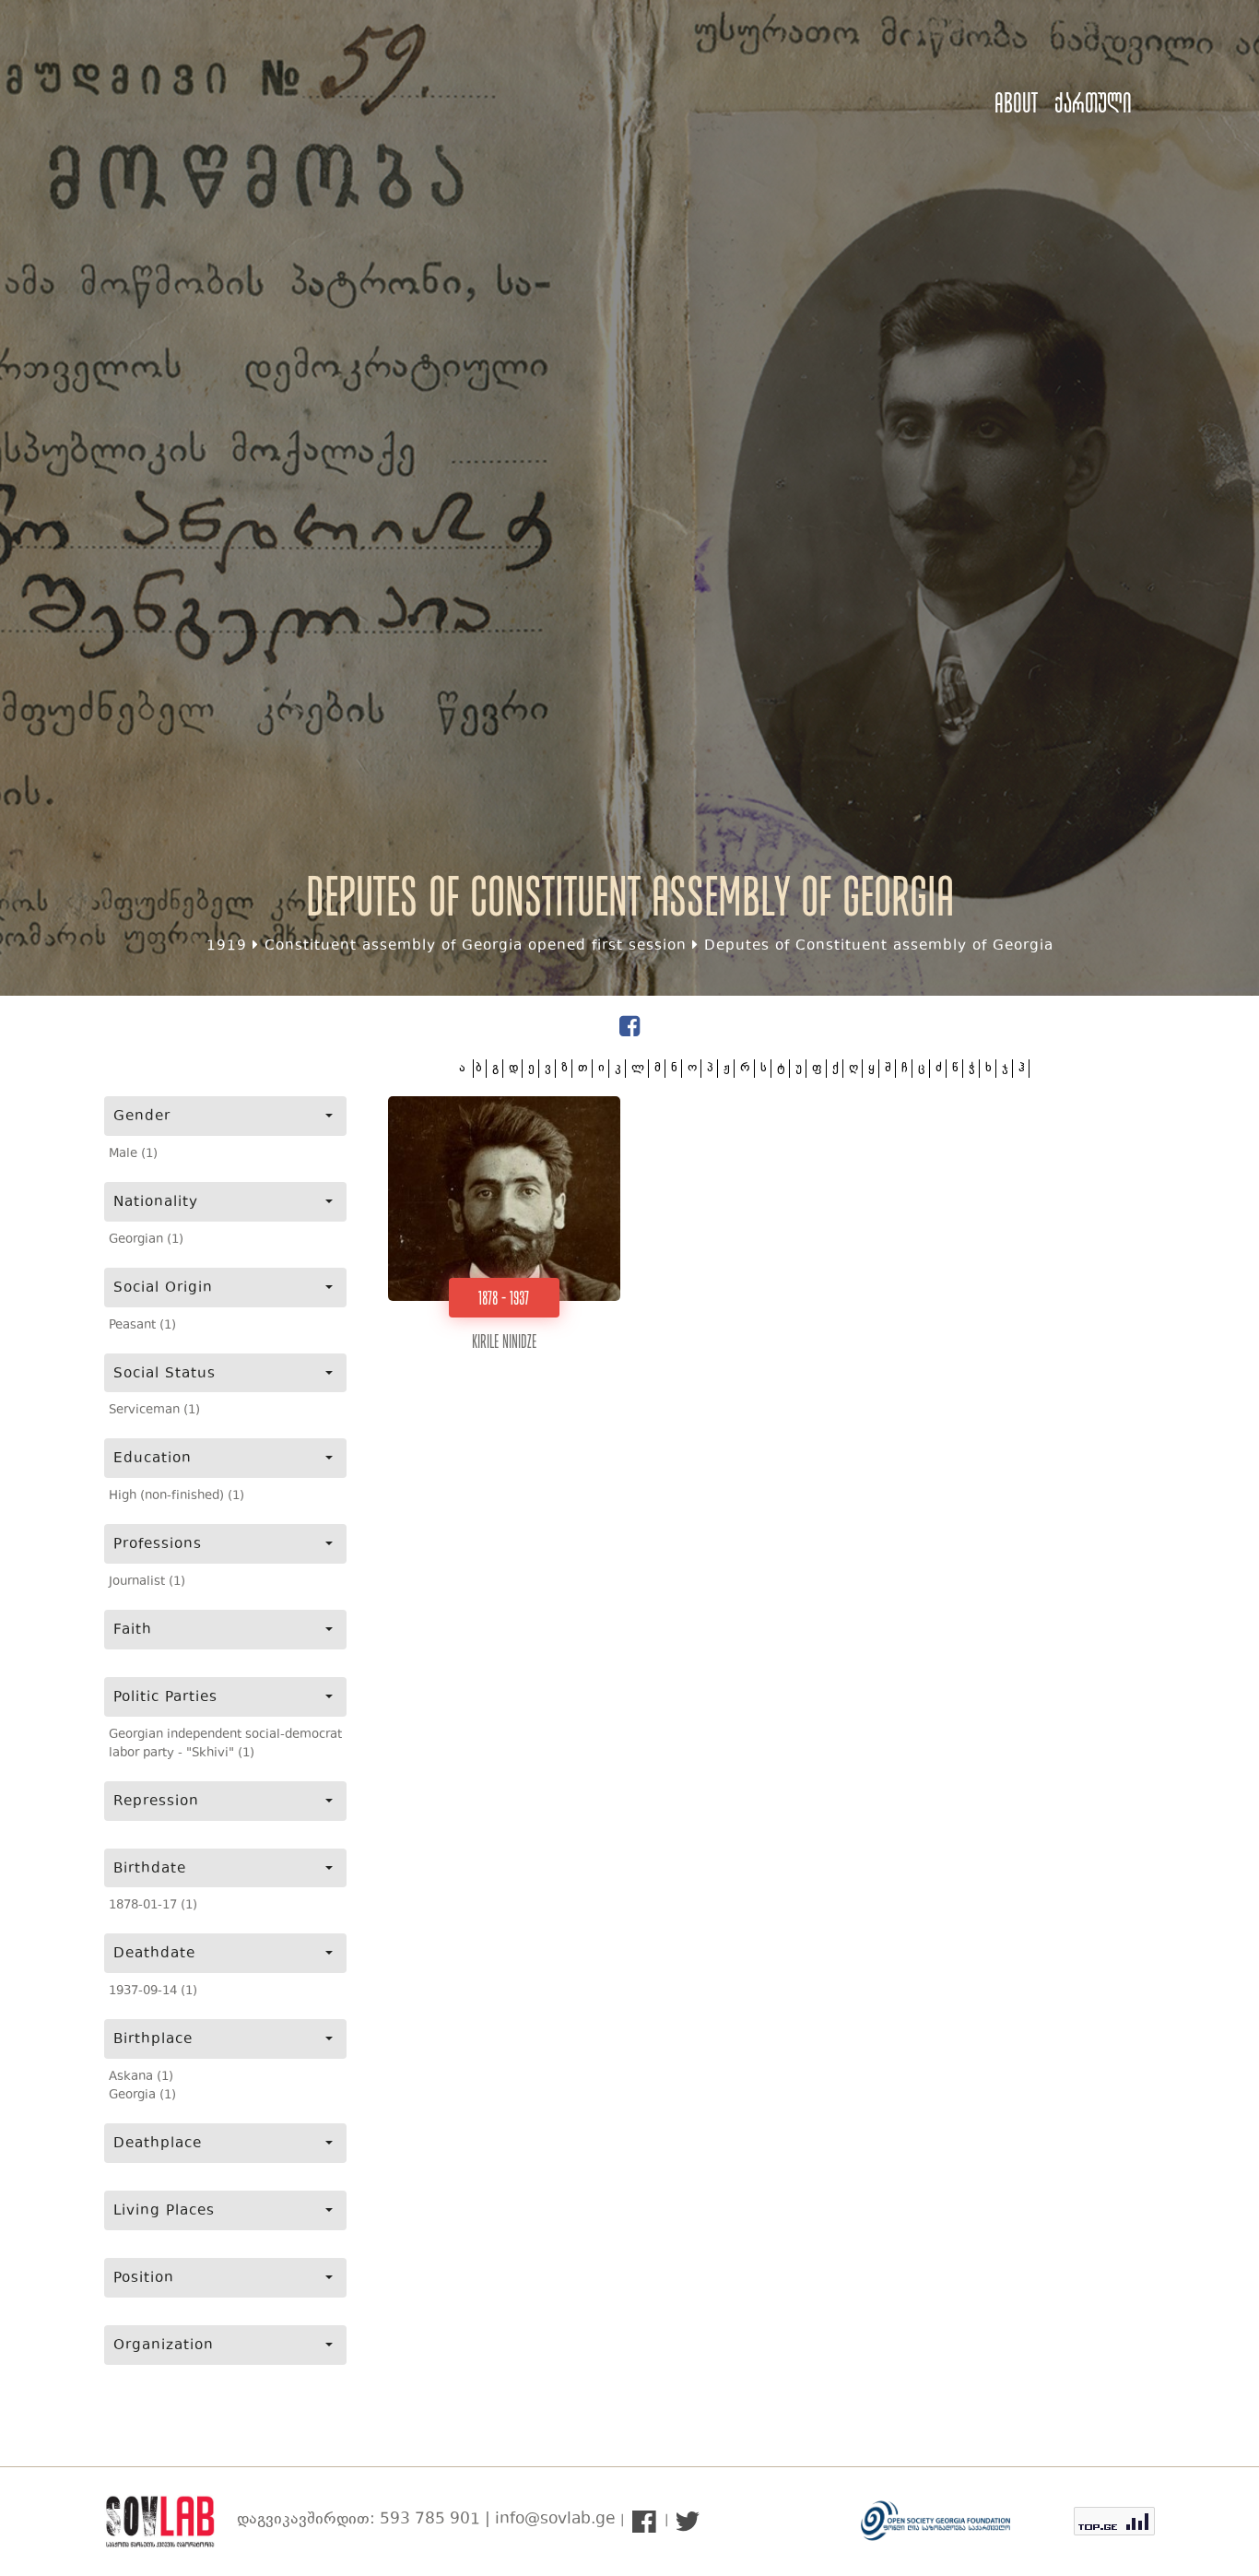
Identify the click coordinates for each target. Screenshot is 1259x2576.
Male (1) (133, 1154)
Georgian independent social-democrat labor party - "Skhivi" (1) (225, 1744)
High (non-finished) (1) (176, 1496)
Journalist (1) (147, 1582)
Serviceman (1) (154, 1411)
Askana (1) (141, 2077)
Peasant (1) (142, 1326)
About (1016, 103)
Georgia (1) (142, 2096)
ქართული (1093, 103)
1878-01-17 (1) (153, 1906)
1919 (227, 946)
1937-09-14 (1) (153, 1991)
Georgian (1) (146, 1240)
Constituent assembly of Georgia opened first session (476, 946)
